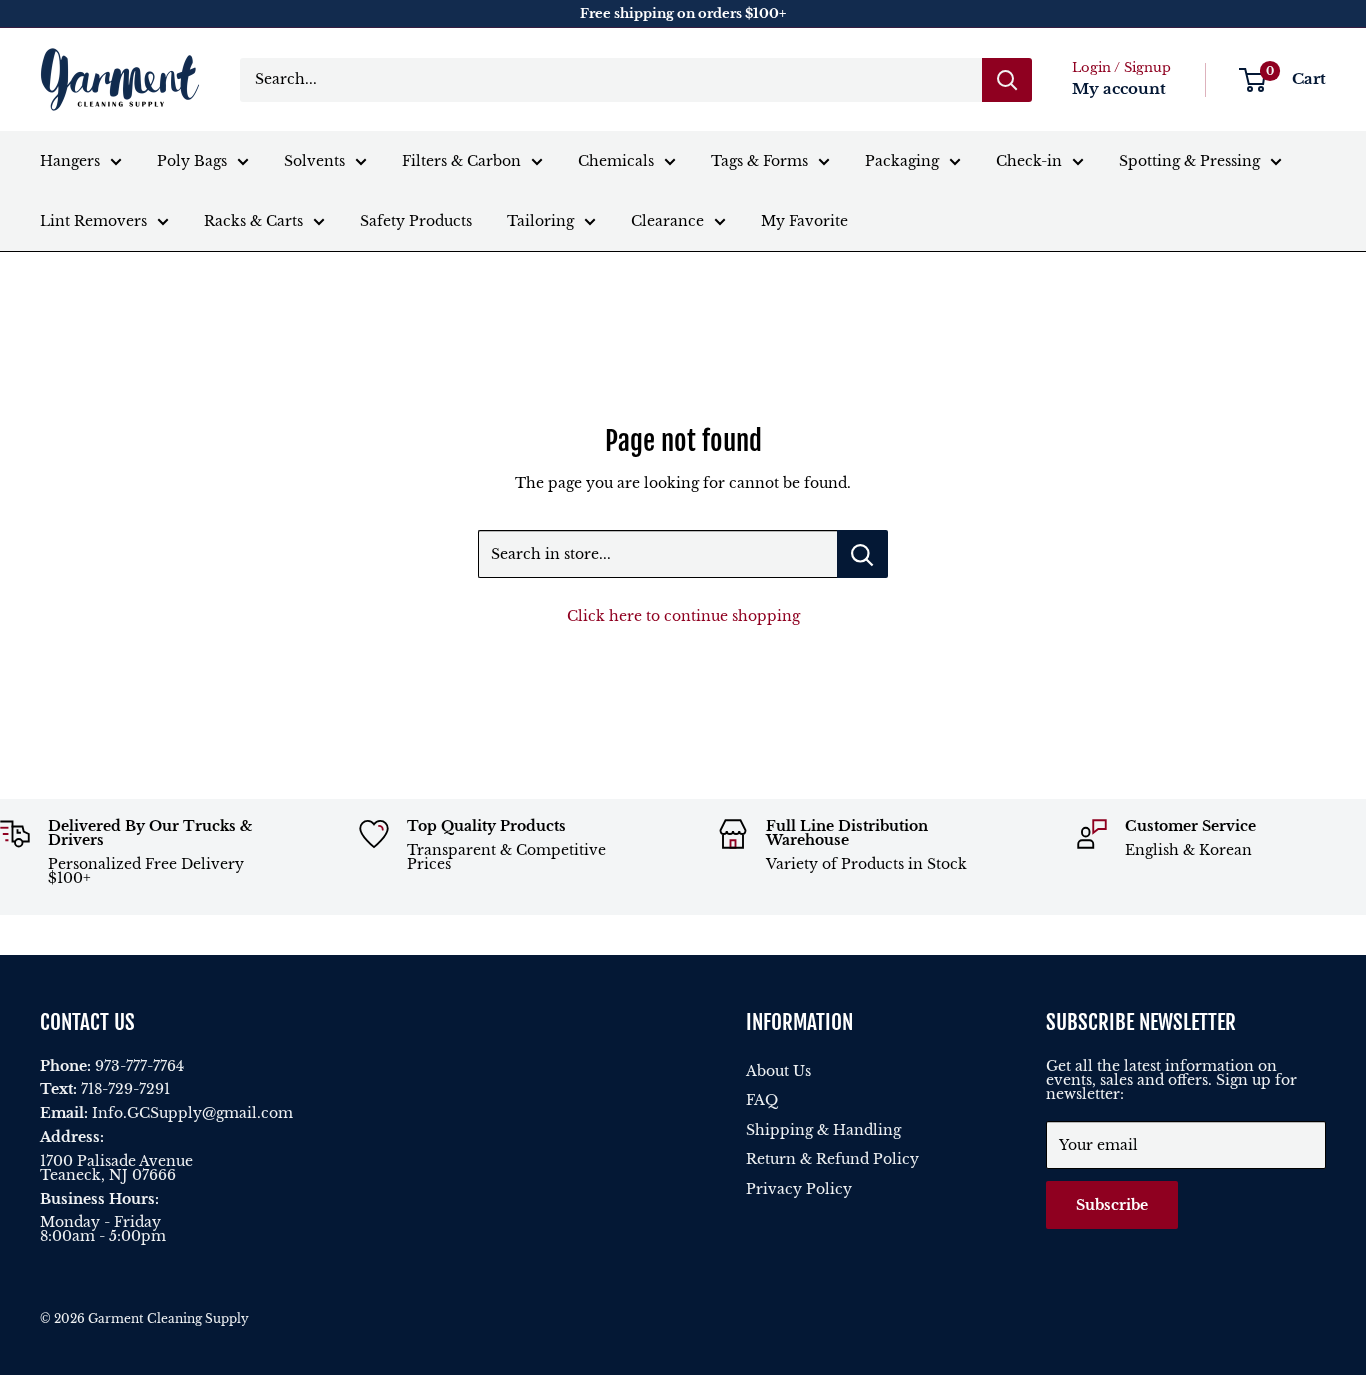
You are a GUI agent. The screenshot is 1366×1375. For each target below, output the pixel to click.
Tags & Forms (759, 161)
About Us (778, 1071)
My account (1119, 88)
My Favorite (804, 221)
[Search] (1007, 80)
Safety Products (416, 221)
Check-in (1029, 161)
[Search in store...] (862, 554)
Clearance (667, 221)
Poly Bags (192, 161)
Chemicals (616, 161)
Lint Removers (93, 221)
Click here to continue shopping (683, 616)
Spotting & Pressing (1189, 161)
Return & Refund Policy (832, 1159)
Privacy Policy (799, 1189)
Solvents (314, 161)
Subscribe (1112, 1205)
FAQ (762, 1100)
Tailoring (540, 221)
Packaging (902, 161)
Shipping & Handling (823, 1130)
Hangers (70, 161)
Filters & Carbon (461, 161)
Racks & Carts (253, 221)
